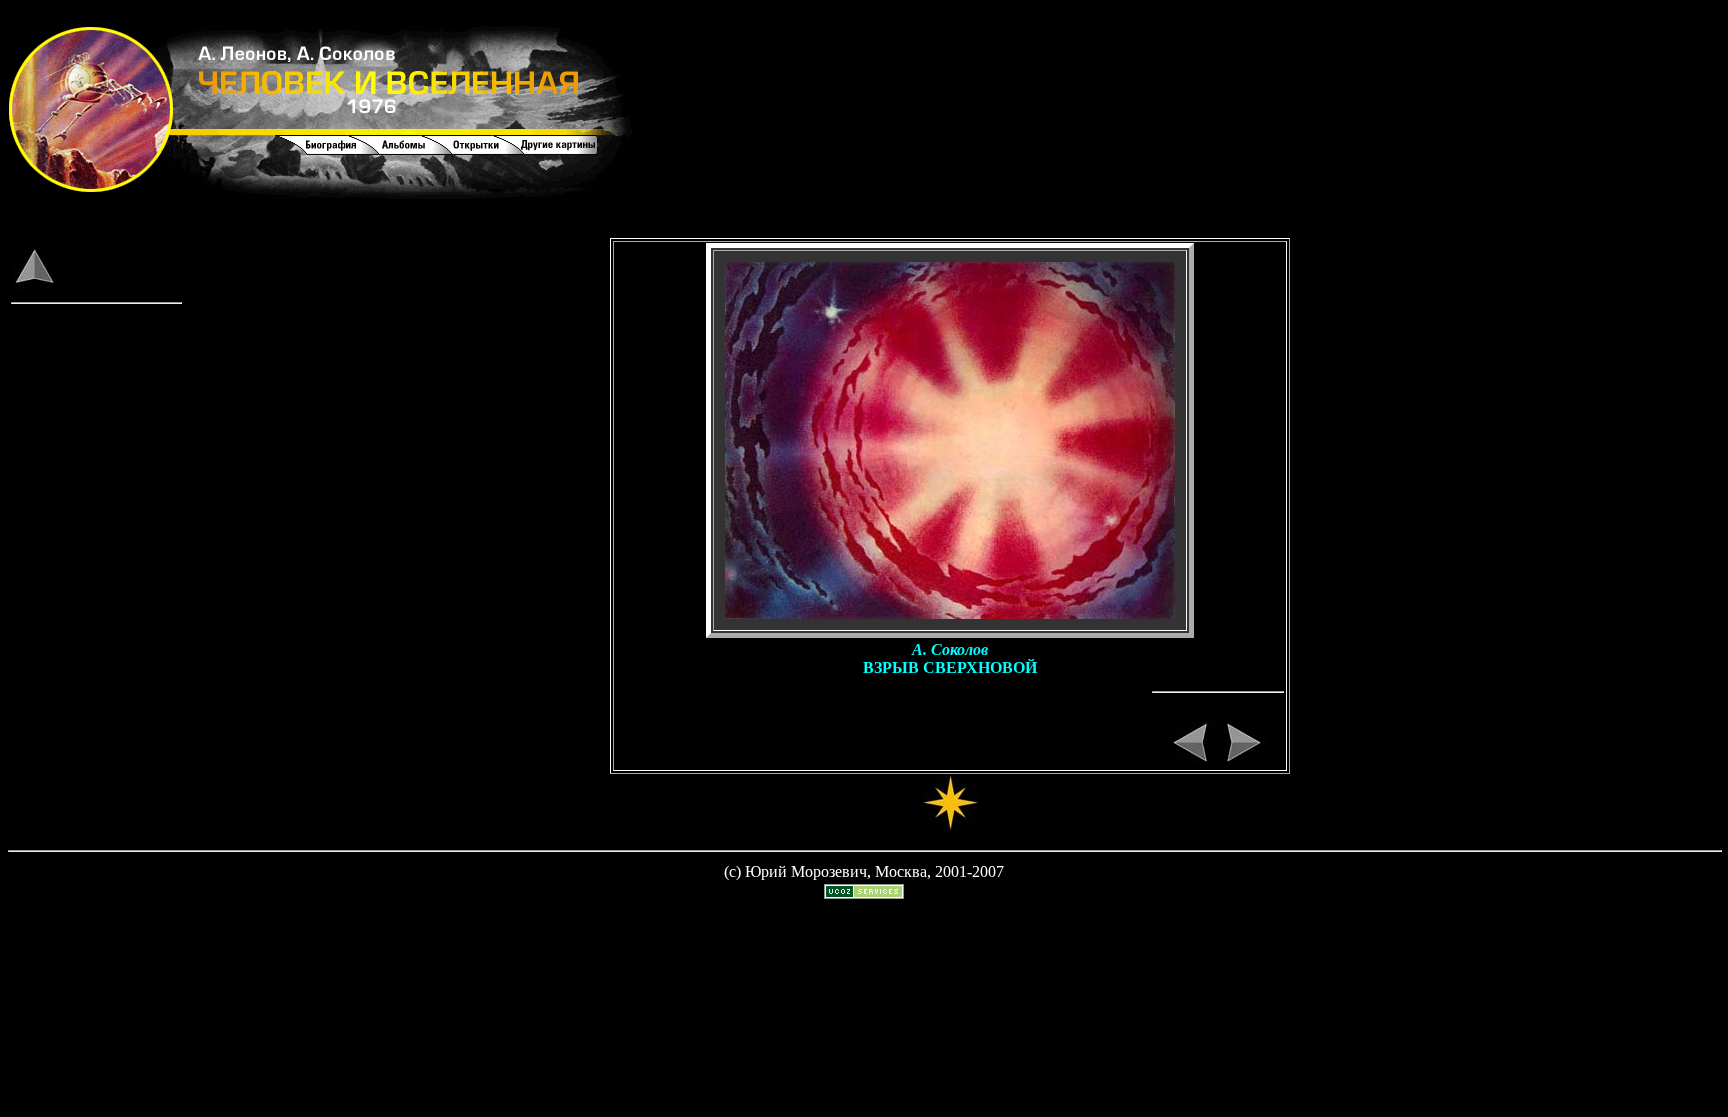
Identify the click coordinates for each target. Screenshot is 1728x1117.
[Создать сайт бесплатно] (864, 893)
